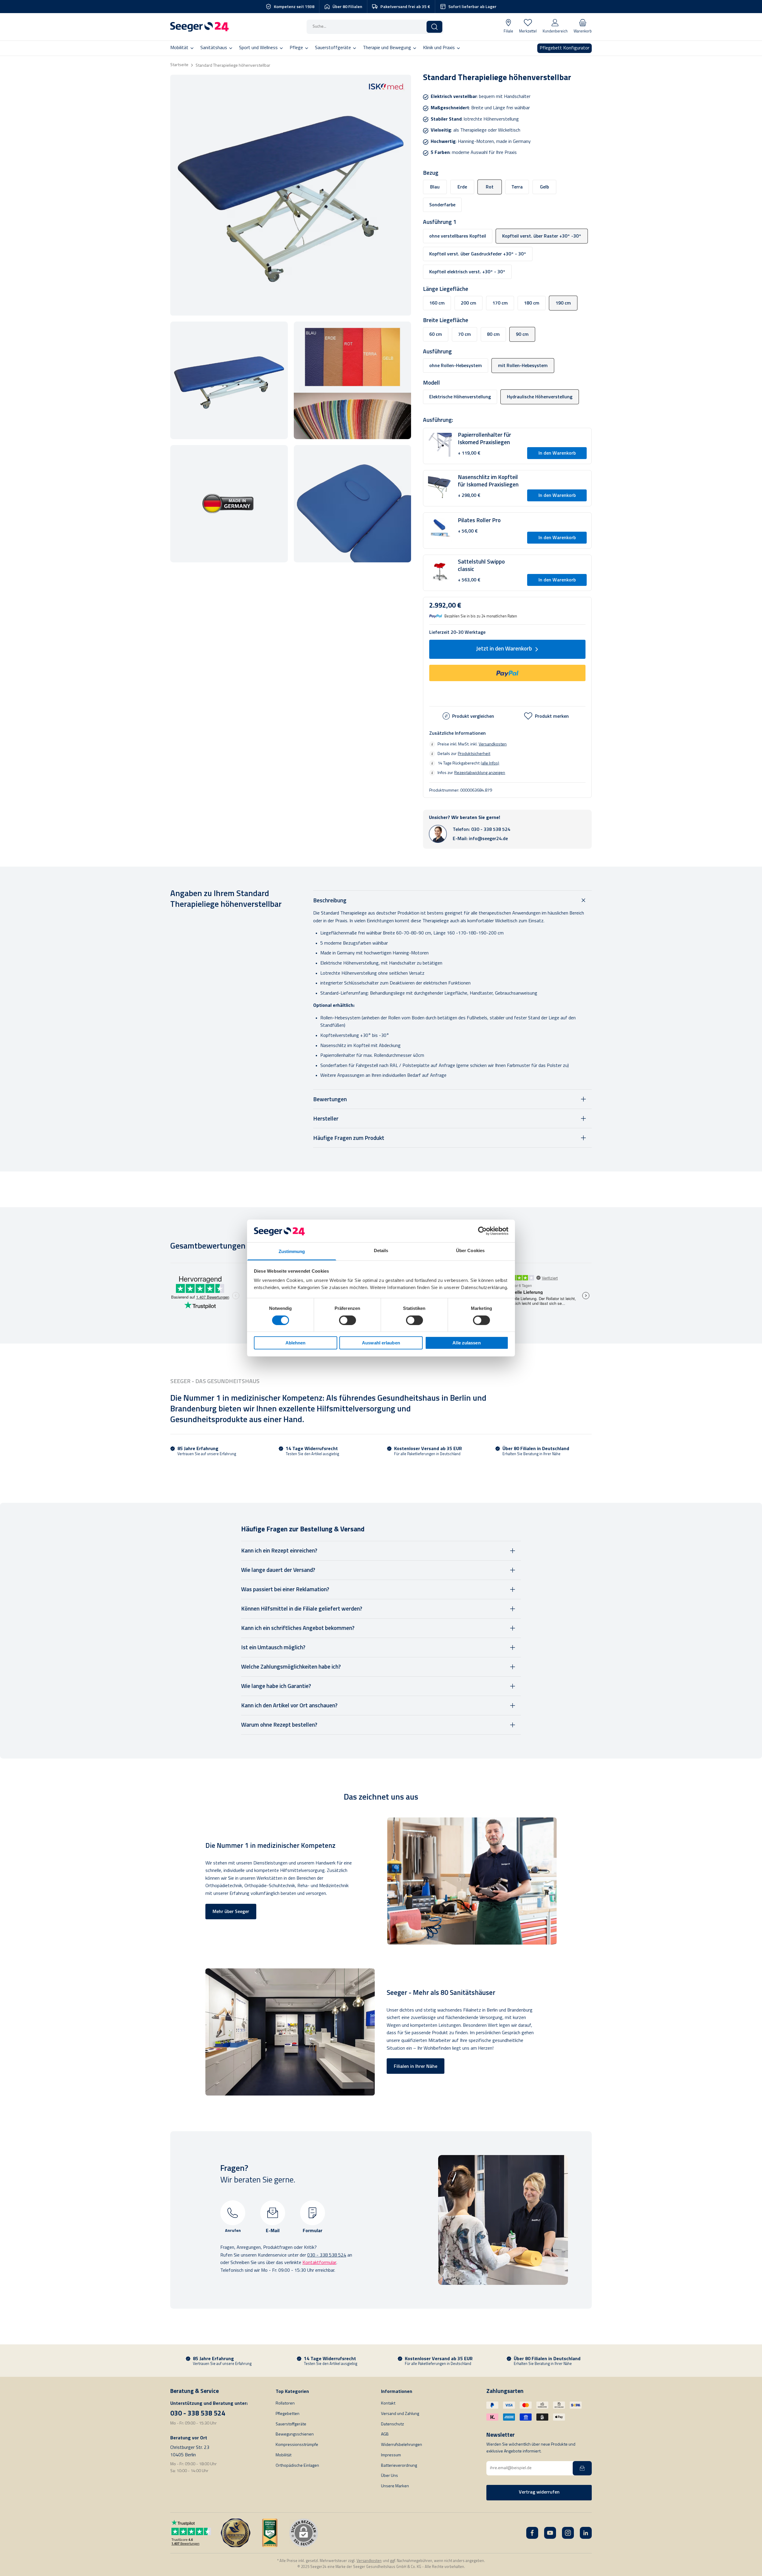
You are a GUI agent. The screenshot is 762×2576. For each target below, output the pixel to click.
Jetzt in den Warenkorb (504, 649)
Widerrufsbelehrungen (402, 2445)
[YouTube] (550, 2533)
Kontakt (388, 2403)
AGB (385, 2434)
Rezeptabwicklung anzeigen (480, 773)
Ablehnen (296, 1343)
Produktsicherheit (474, 753)
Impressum (391, 2455)
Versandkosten (493, 744)
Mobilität (284, 2455)
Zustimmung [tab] (292, 1251)
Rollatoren (285, 2403)
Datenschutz (392, 2424)
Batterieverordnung (399, 2466)
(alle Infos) (490, 763)
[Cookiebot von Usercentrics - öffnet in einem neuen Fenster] (482, 1231)
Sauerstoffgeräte (291, 2424)
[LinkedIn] (586, 2533)
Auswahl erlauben (381, 1343)
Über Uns (389, 2476)
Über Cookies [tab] (470, 1250)
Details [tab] (381, 1250)
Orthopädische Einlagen (297, 2466)
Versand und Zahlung (400, 2414)
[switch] (348, 1320)
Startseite (179, 65)
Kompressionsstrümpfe (297, 2445)
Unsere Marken (395, 2486)
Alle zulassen (466, 1343)
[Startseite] (199, 27)
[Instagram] (568, 2533)
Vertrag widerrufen (539, 2492)
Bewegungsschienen (295, 2434)
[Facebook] (532, 2533)
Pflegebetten (288, 2414)
